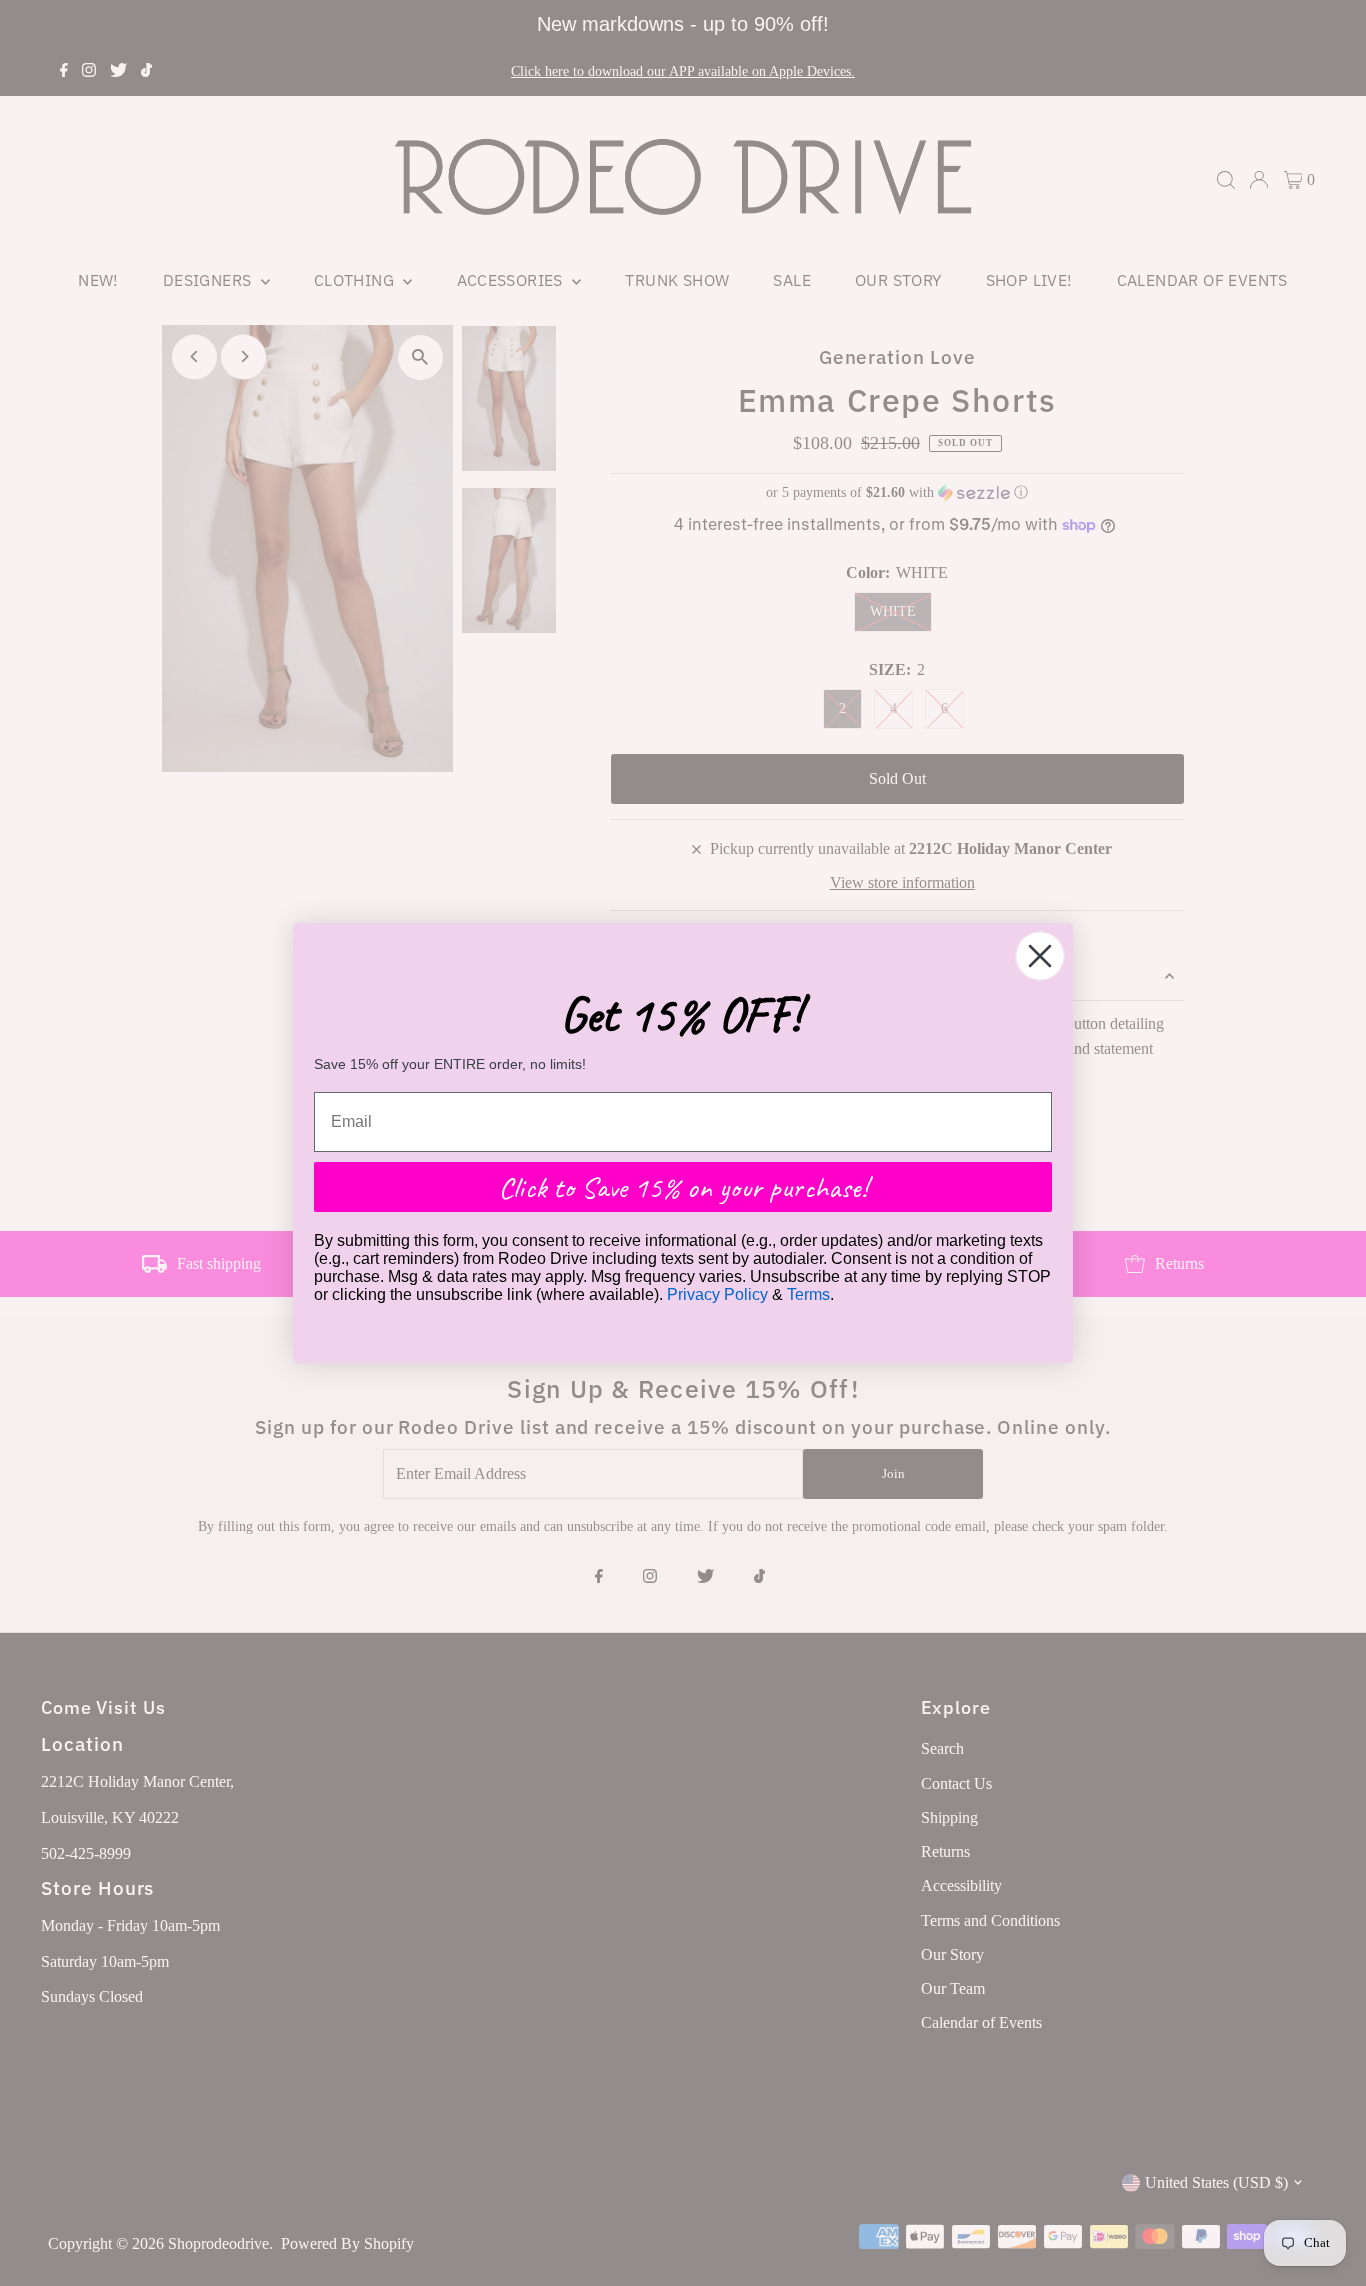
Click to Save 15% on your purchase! (683, 1187)
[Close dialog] (1040, 956)
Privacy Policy (717, 1294)
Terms (808, 1294)
